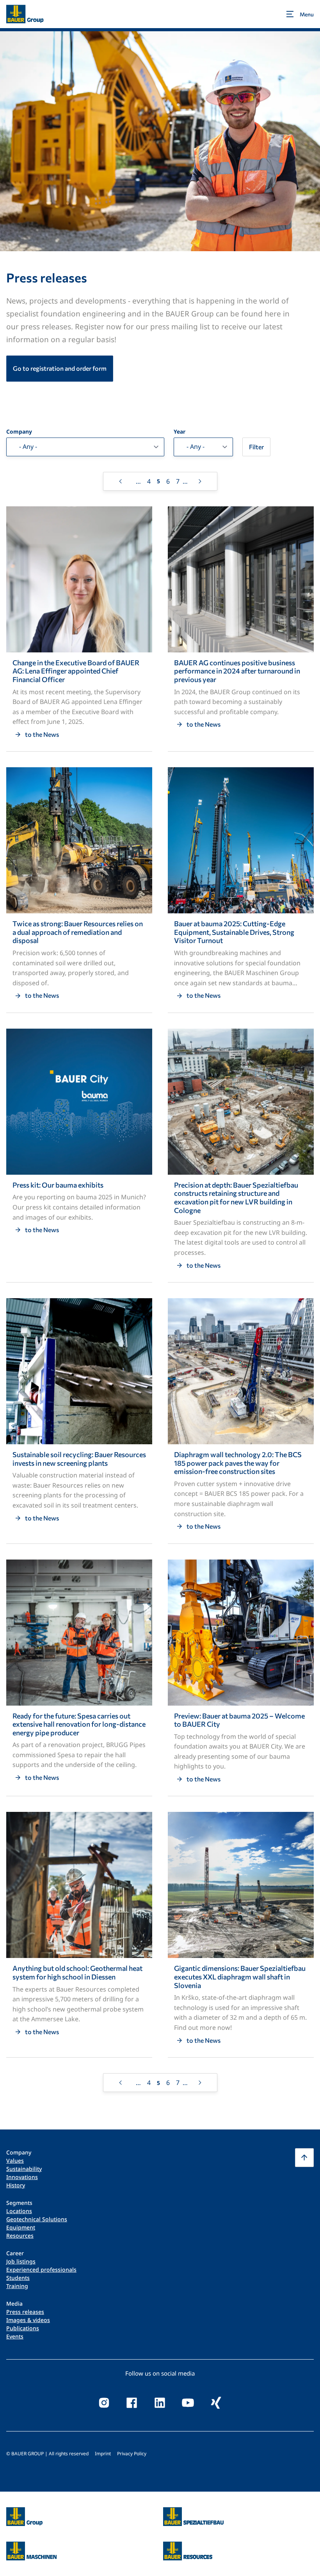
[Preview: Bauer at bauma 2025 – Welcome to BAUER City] (241, 1678)
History (16, 2185)
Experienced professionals (41, 2270)
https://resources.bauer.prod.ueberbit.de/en (188, 2546)
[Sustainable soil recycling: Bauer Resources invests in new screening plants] (79, 1421)
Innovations (22, 2177)
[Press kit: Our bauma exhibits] (79, 1155)
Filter (256, 447)
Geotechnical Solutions (37, 2219)
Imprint (103, 2454)
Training (17, 2286)
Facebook (132, 2403)
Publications (23, 2328)
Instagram (104, 2403)
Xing (216, 2403)
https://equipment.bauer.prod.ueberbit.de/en (31, 2546)
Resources (20, 2236)
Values (15, 2161)
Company (19, 432)
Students (18, 2278)
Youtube (188, 2403)
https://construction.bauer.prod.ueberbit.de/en (193, 2512)
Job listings (21, 2261)
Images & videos (28, 2320)
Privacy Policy (132, 2454)
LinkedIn (160, 2403)
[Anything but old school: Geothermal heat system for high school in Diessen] (79, 1935)
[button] (304, 2158)
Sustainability (24, 2169)
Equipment (21, 2227)
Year (180, 432)
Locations (19, 2211)
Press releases (25, 2312)
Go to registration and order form (60, 368)
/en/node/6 (23, 2512)
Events (15, 2336)
